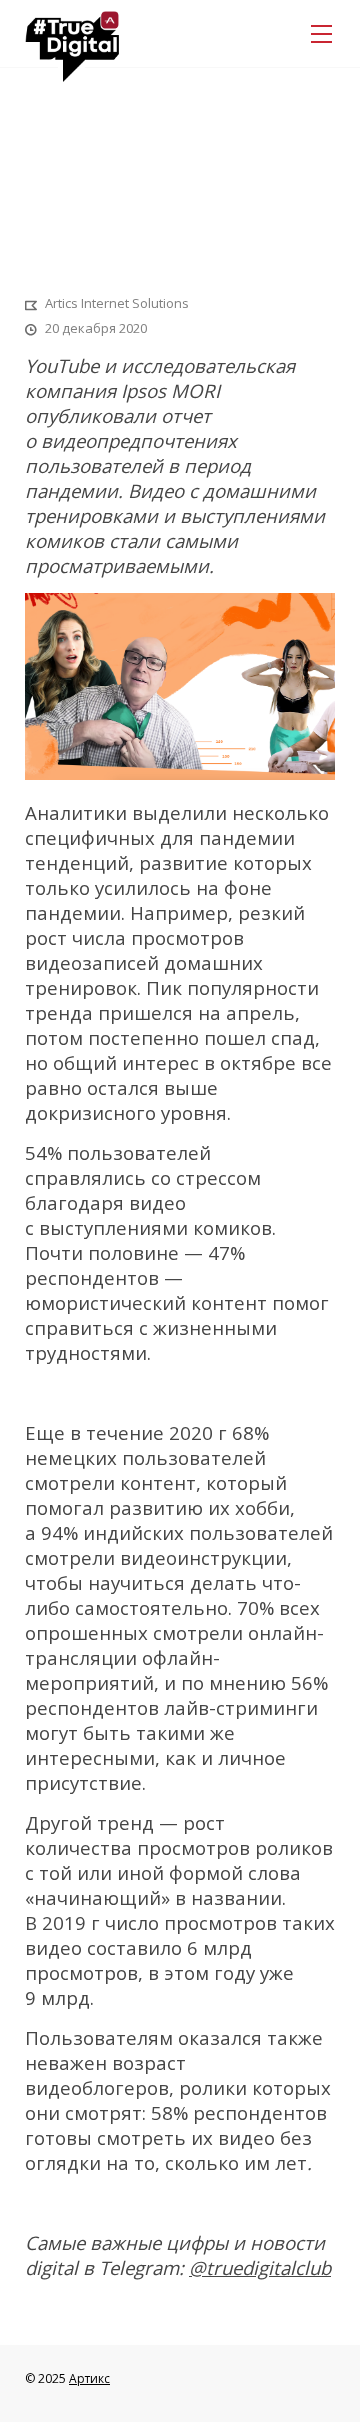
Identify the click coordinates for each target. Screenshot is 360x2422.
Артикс (89, 2378)
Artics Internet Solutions (117, 303)
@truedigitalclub (260, 2267)
